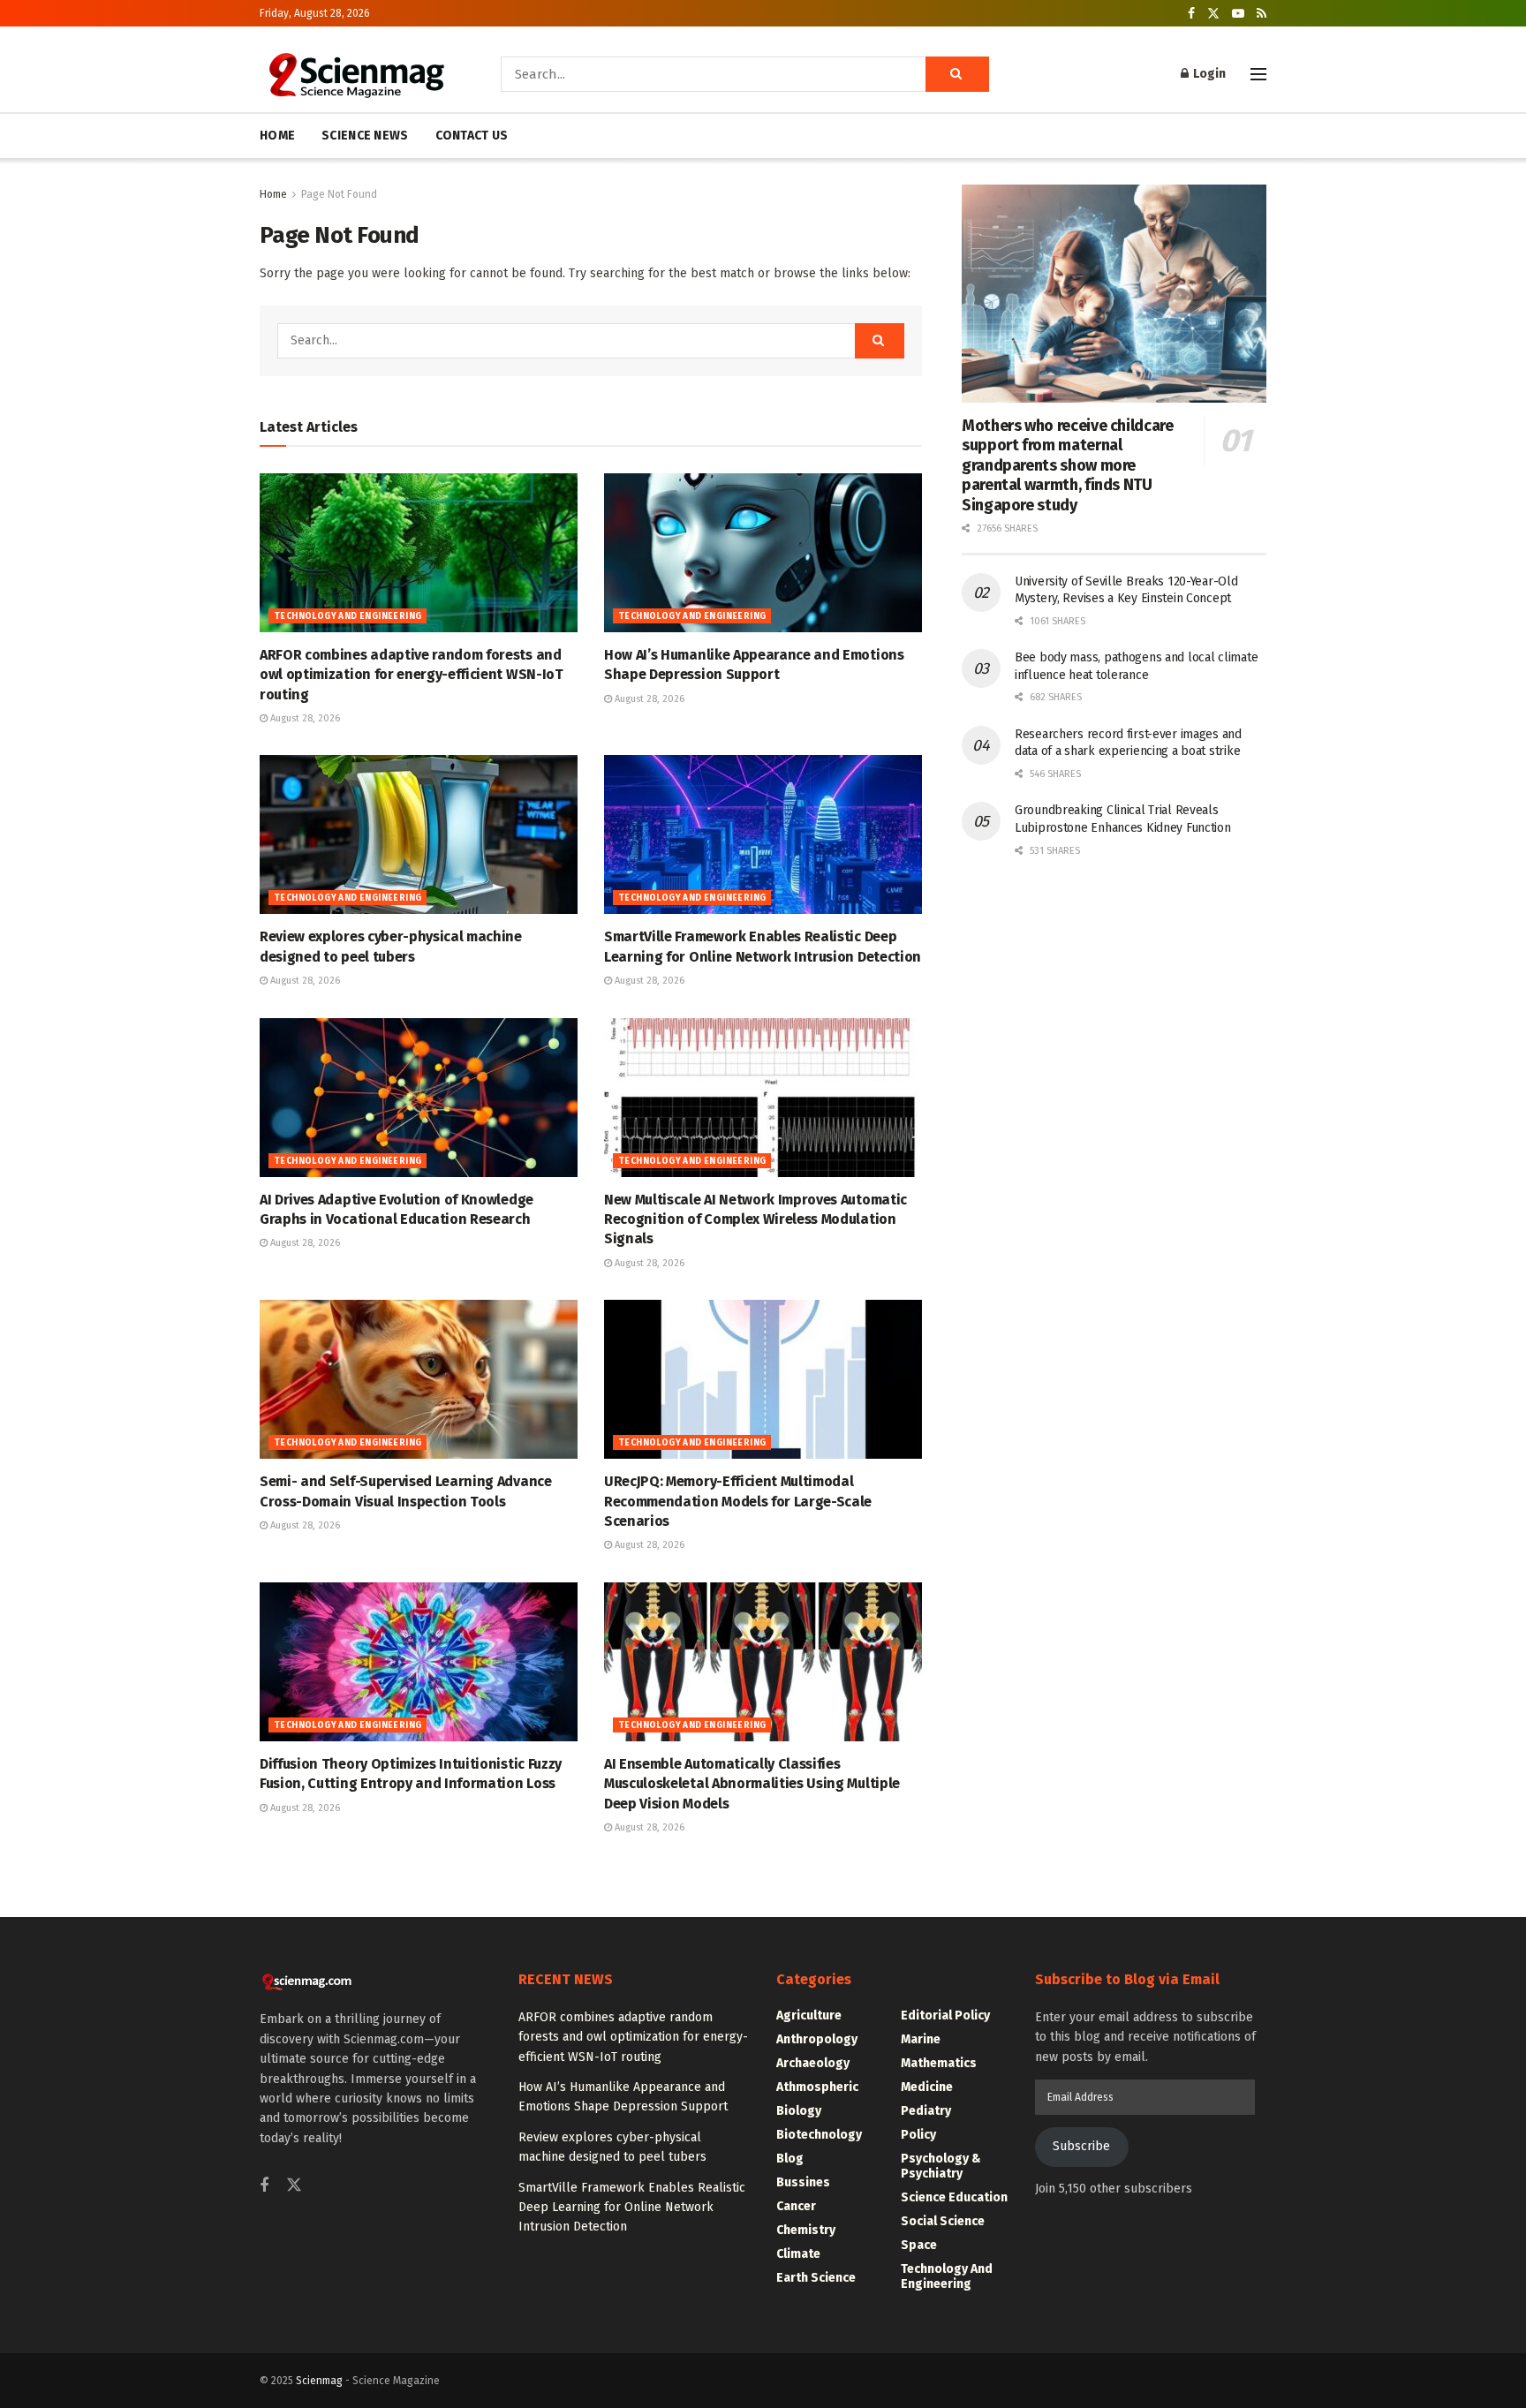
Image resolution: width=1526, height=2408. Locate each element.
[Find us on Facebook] (1191, 14)
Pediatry (926, 2111)
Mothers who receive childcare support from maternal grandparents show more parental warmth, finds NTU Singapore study (1068, 465)
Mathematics (939, 2063)
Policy (918, 2135)
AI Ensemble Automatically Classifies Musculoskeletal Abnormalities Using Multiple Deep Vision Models (752, 1784)
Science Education (954, 2197)
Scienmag (319, 2381)
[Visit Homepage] (355, 74)
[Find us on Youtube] (1238, 14)
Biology (799, 2111)
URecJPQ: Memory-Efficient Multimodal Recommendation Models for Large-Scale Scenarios (738, 1501)
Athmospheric (817, 2087)
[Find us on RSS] (1262, 14)
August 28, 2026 (304, 718)
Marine (921, 2039)
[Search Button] (957, 74)
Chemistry (806, 2230)
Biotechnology (819, 2135)
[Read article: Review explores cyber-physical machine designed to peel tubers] (419, 834)
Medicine (927, 2087)
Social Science (943, 2221)
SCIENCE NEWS (365, 136)
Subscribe (1081, 2146)
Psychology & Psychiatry (941, 2166)
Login (1208, 74)
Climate (798, 2254)
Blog (790, 2159)
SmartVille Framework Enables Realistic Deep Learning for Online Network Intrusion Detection (632, 2208)
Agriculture (809, 2015)
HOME (277, 136)
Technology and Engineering (348, 616)
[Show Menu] (1258, 74)
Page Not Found (339, 194)
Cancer (796, 2206)
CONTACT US (472, 136)
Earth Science (816, 2278)
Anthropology (817, 2039)
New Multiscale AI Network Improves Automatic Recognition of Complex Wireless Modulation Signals (755, 1219)
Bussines (803, 2182)
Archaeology (813, 2063)
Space (919, 2245)
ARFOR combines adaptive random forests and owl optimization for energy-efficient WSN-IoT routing (412, 675)
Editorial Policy (945, 2015)
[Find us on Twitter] (1213, 14)
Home (273, 194)
